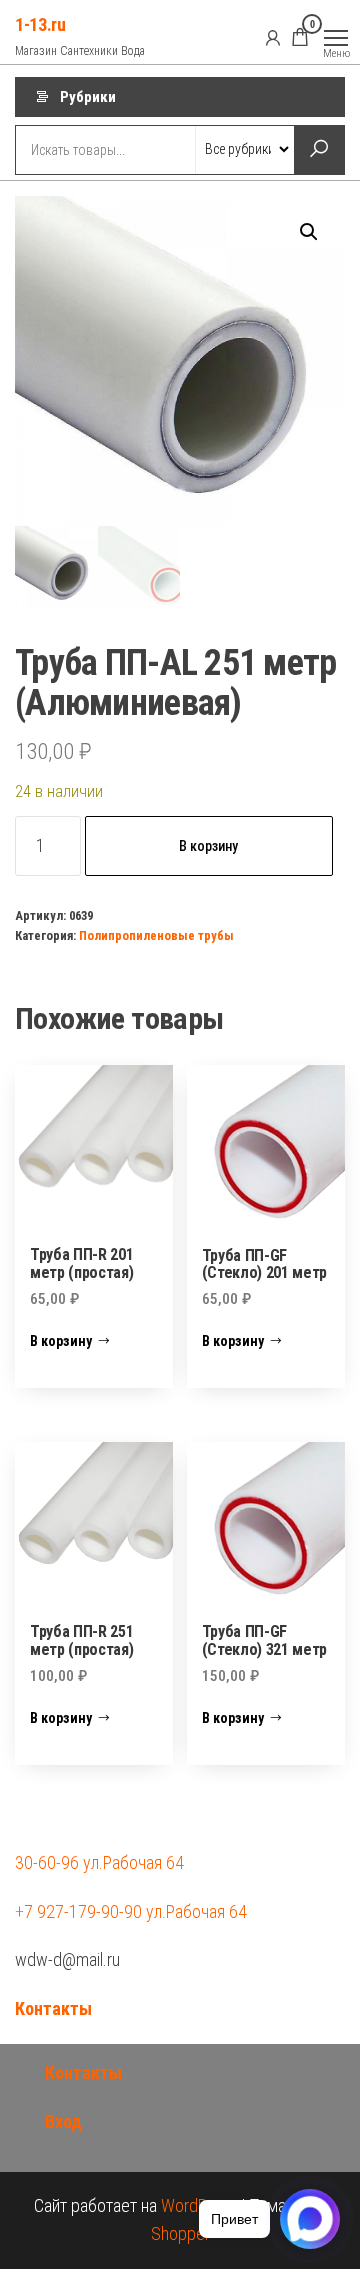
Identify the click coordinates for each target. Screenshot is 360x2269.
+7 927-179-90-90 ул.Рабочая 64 (131, 1911)
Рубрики (88, 97)
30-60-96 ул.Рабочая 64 (99, 1862)
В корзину (208, 846)
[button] (309, 232)
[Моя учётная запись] (273, 37)
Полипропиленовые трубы (156, 935)
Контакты (53, 2008)
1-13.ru (40, 24)
